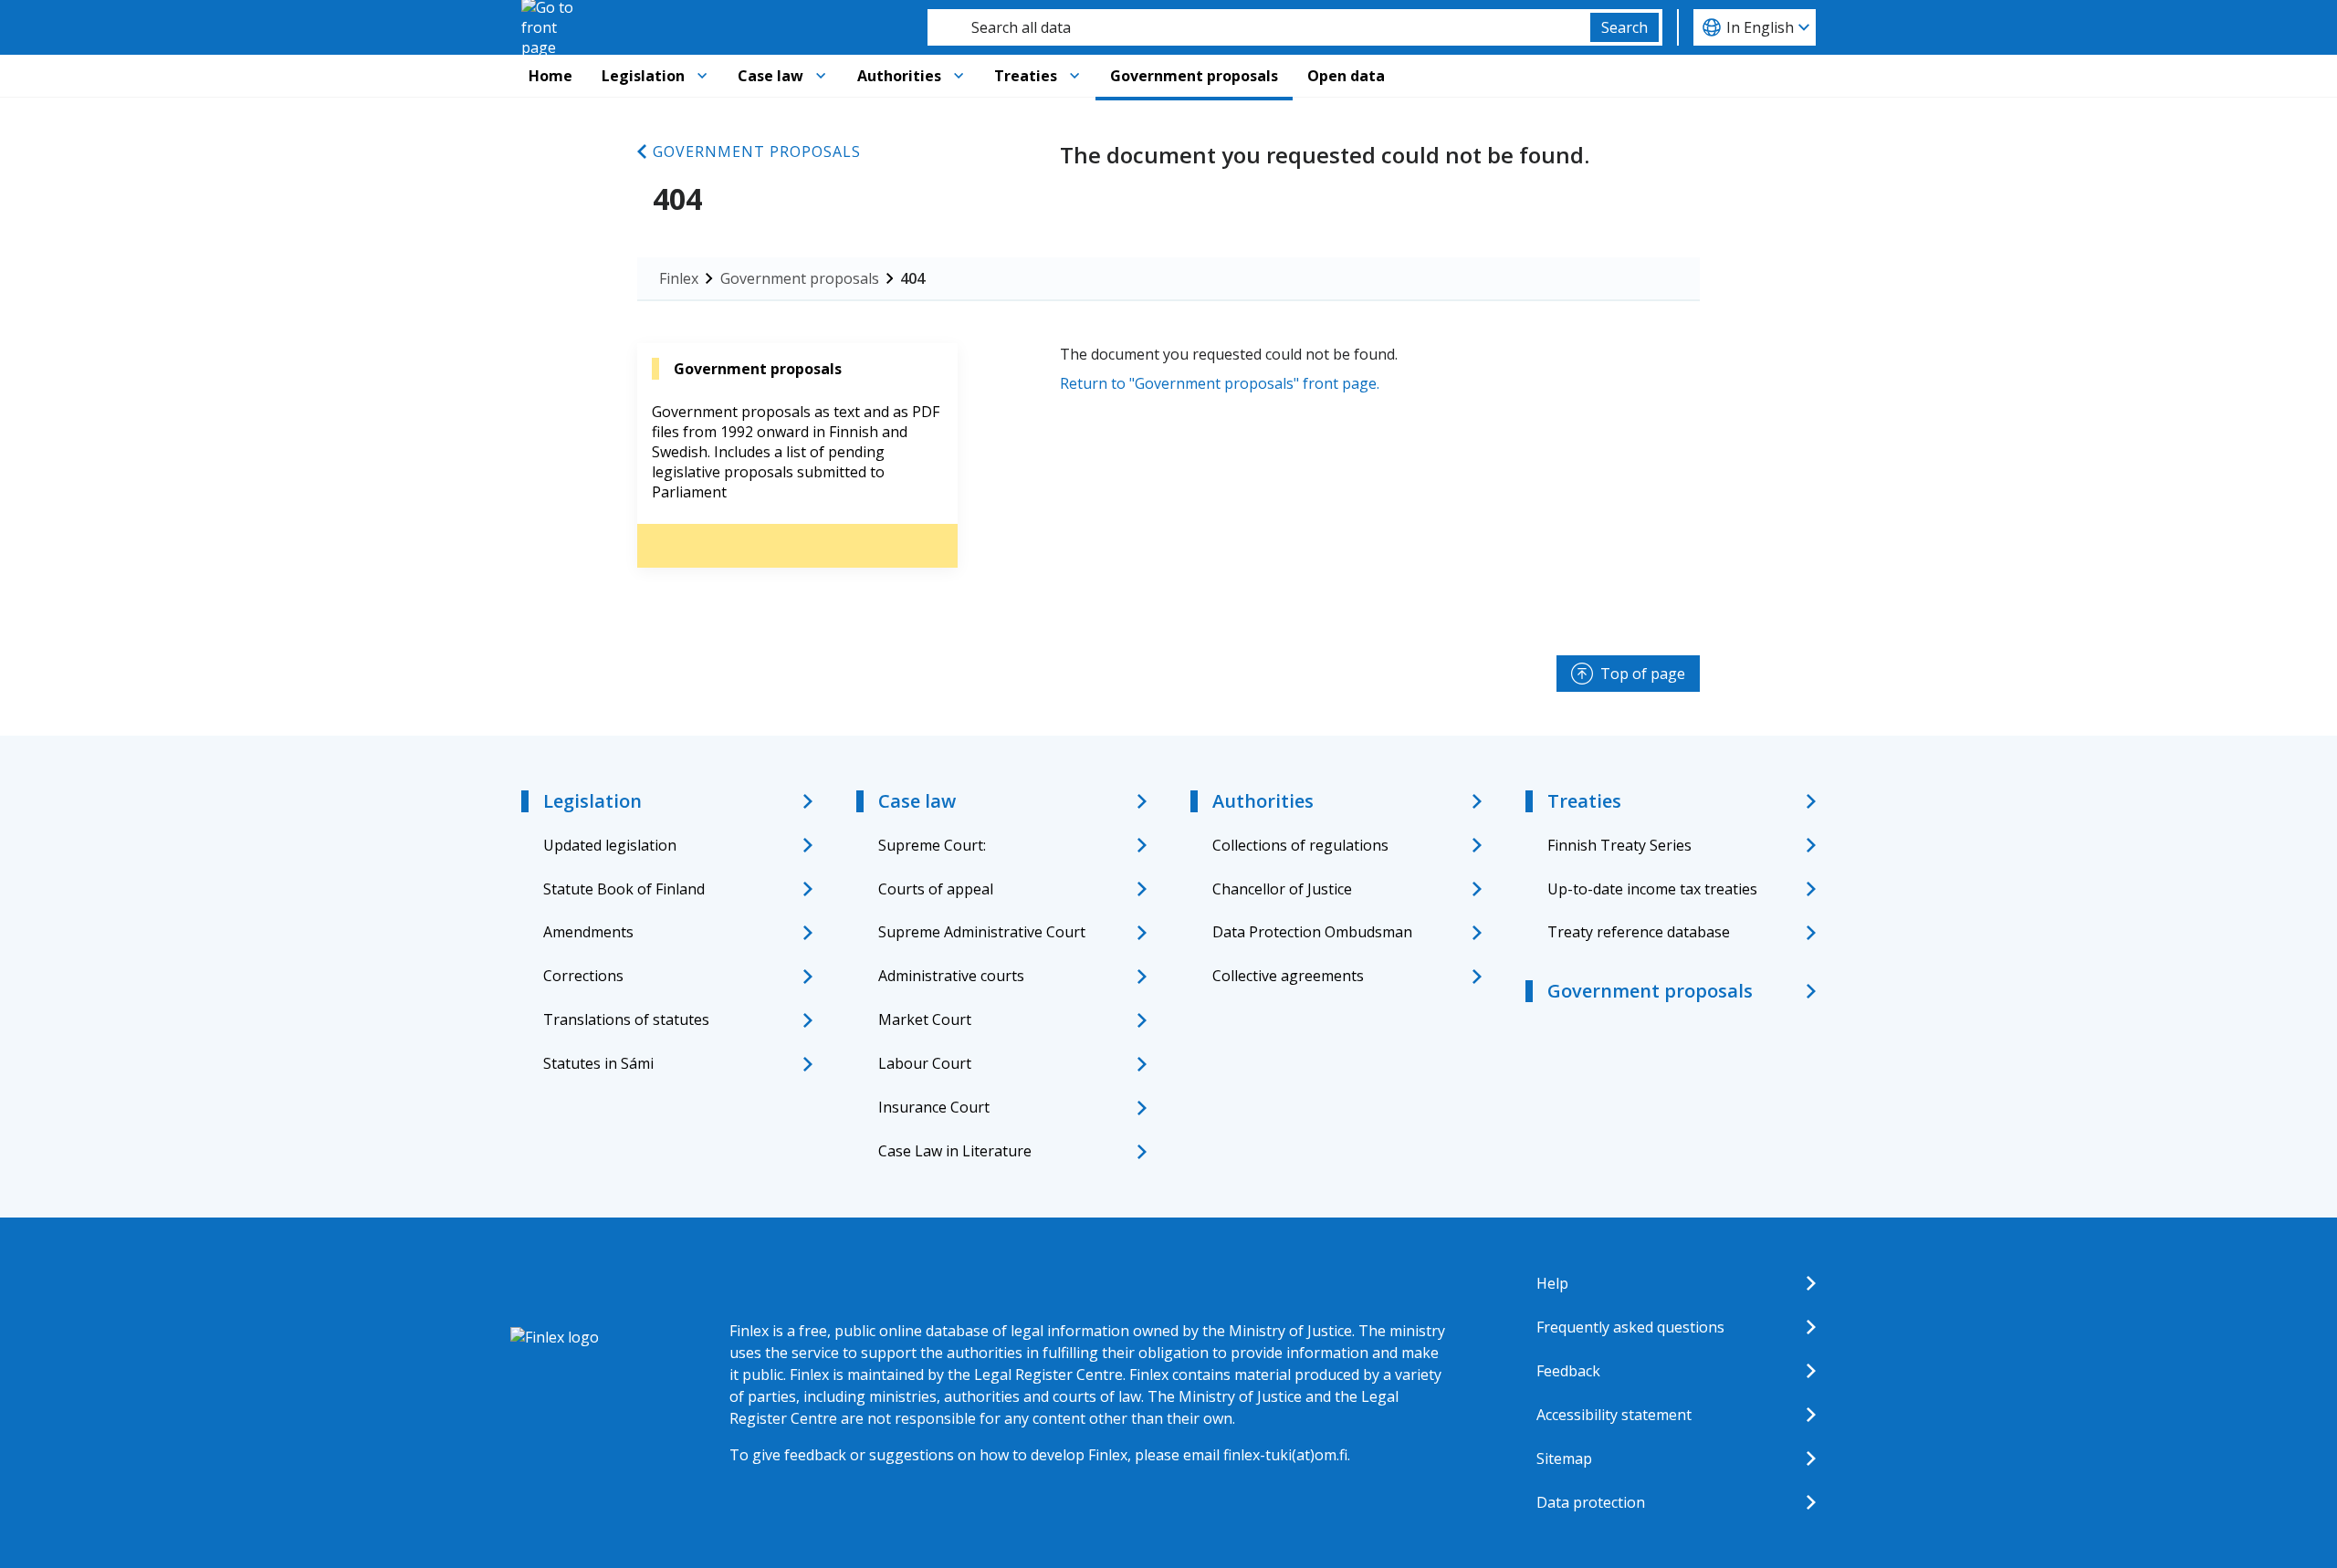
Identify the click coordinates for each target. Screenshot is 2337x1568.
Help (1552, 1283)
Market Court (925, 1019)
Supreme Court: (932, 845)
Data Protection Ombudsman (1312, 932)
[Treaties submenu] (1074, 76)
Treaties (1026, 76)
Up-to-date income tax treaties (1652, 889)
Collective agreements (1288, 976)
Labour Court (925, 1063)
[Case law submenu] (821, 76)
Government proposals (1194, 76)
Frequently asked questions (1630, 1327)
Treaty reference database (1639, 932)
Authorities (899, 76)
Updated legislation (610, 845)
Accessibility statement (1614, 1415)
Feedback (1568, 1371)
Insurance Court (934, 1107)
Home (550, 76)
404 (912, 278)
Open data (1346, 76)
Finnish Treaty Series (1619, 845)
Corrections (583, 976)
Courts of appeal (936, 889)
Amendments (588, 932)
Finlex (679, 278)
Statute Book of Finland (624, 889)
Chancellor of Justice (1282, 889)
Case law (770, 76)
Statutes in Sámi (598, 1063)
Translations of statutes (626, 1019)
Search (1624, 27)
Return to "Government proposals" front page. (1220, 383)
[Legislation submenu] (702, 76)
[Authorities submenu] (959, 76)
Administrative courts (951, 976)
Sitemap (1564, 1458)
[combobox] (1259, 27)
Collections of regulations (1300, 845)
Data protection (1591, 1502)
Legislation (643, 76)
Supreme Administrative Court (982, 932)
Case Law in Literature (955, 1151)
